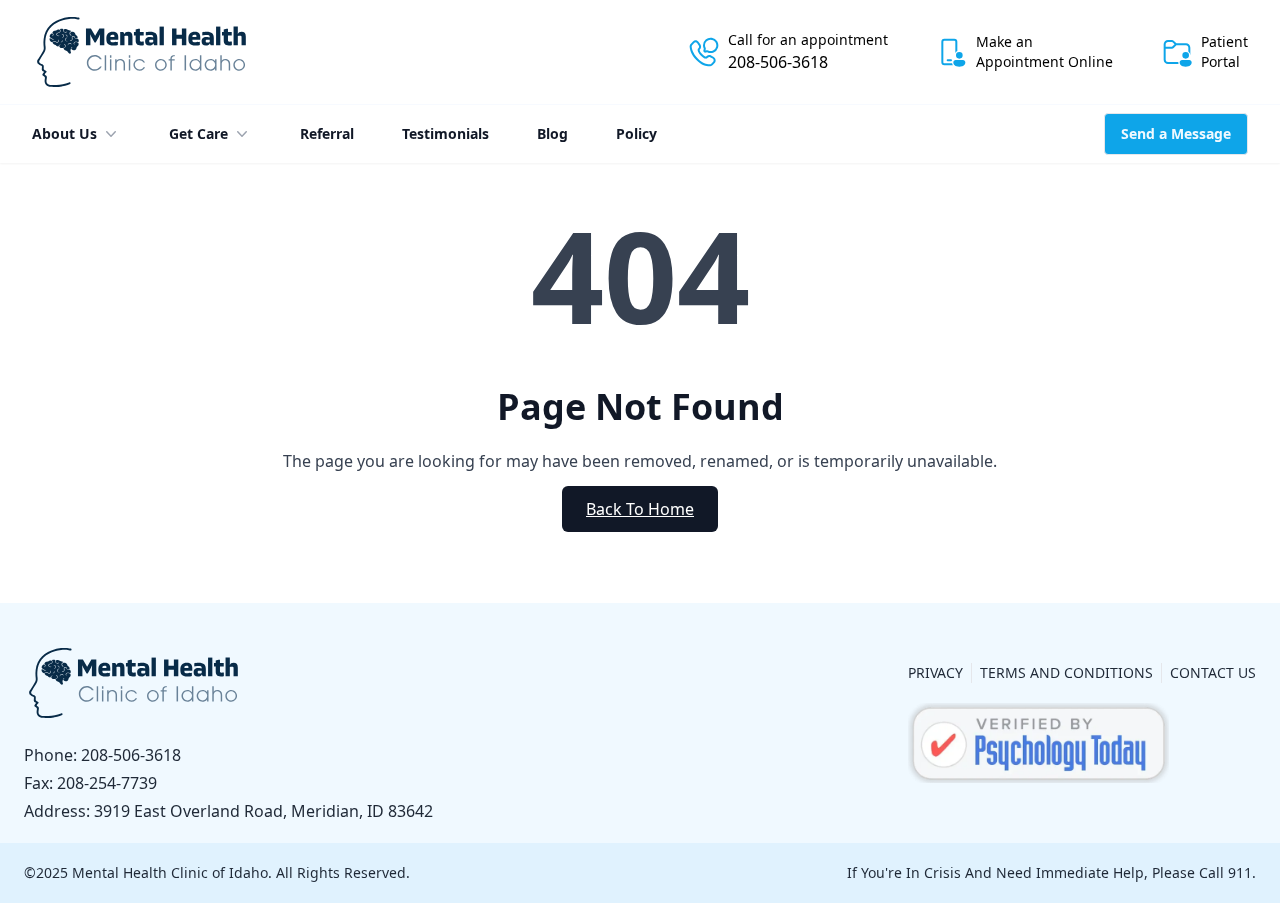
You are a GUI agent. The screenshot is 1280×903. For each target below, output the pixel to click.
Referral (327, 133)
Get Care (198, 133)
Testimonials (445, 133)
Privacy (935, 672)
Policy (636, 133)
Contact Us (1213, 672)
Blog (552, 133)
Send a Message (1176, 133)
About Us (64, 133)
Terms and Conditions (1066, 672)
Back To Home (640, 509)
